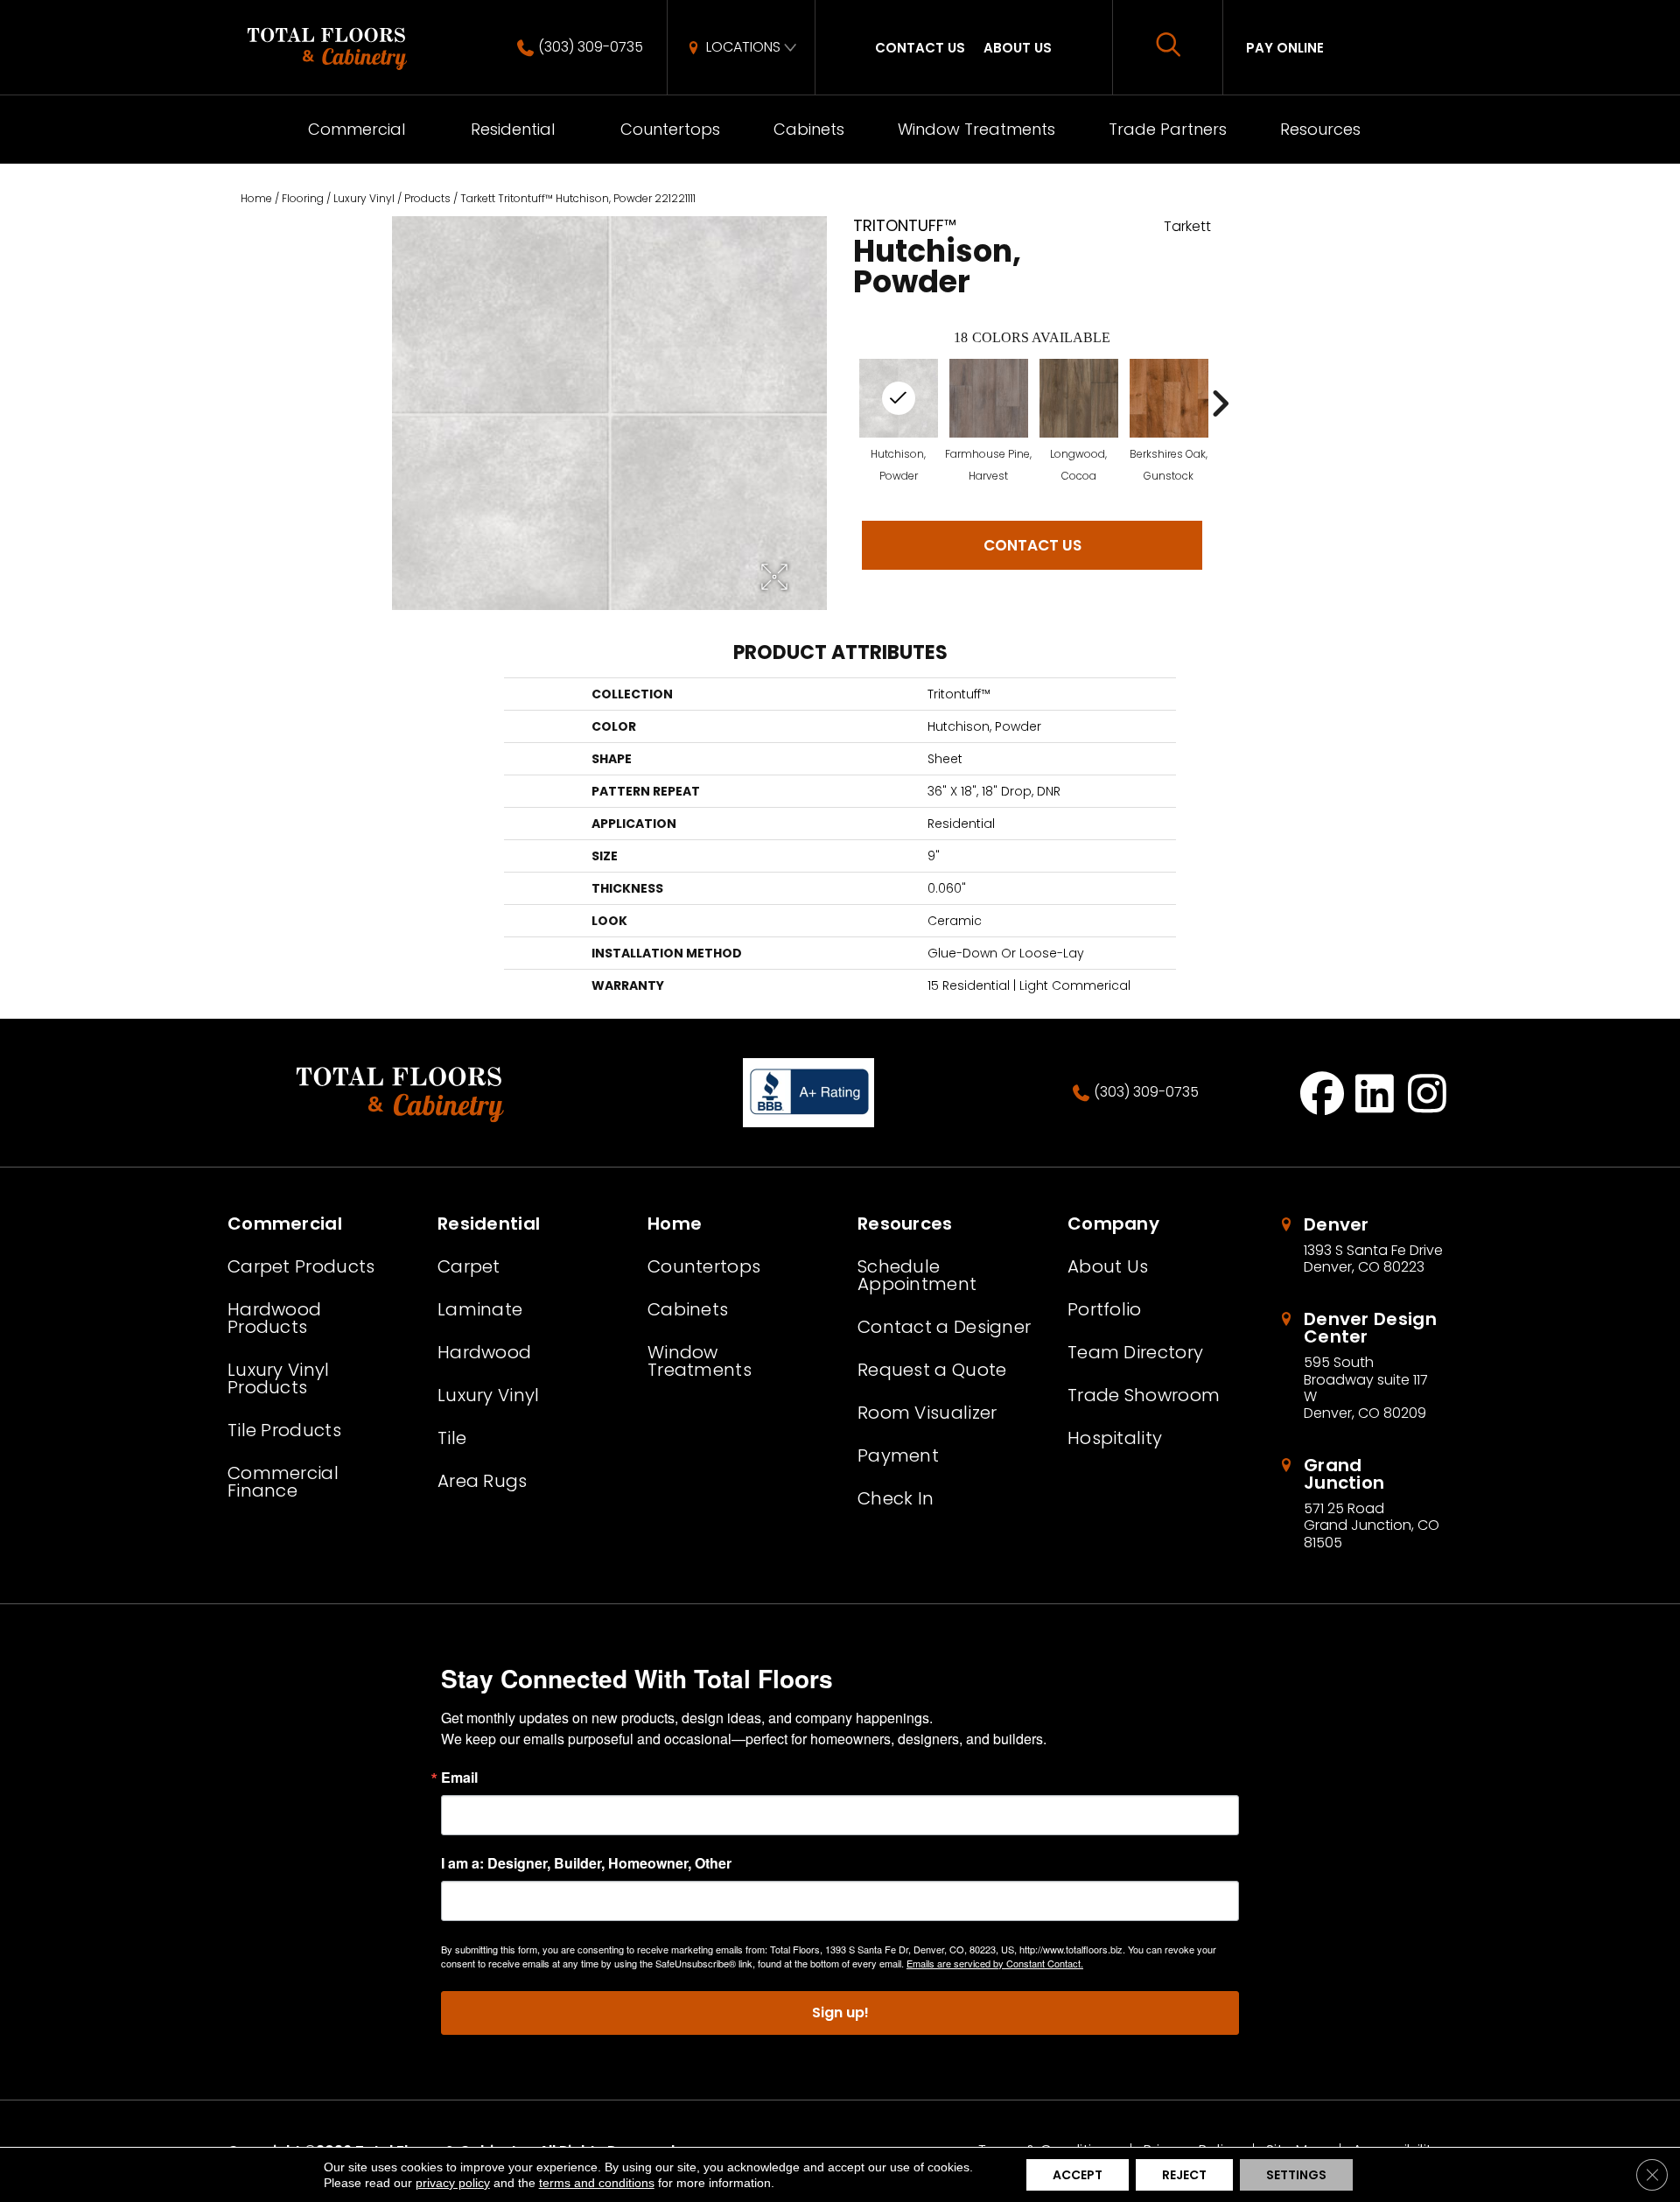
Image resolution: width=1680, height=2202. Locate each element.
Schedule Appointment (917, 1275)
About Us (1018, 48)
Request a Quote (932, 1370)
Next (1220, 403)
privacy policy (453, 2183)
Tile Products (284, 1430)
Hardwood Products (274, 1318)
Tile (452, 1438)
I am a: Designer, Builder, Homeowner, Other (586, 1863)
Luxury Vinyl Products (279, 1378)
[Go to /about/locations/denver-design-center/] (1365, 1366)
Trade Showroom (1144, 1395)
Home (256, 198)
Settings (1296, 2175)
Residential (513, 129)
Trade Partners (1168, 129)
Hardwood (484, 1352)
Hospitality (1115, 1438)
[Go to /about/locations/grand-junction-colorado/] (1365, 1504)
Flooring (303, 198)
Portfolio (1105, 1309)
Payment (898, 1455)
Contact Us (920, 48)
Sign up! (840, 2013)
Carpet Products (301, 1266)
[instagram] (1428, 1093)
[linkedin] (1375, 1093)
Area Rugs (483, 1481)
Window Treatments (976, 129)
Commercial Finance (283, 1482)
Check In (896, 1498)
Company (1113, 1224)
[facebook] (1323, 1093)
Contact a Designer (944, 1327)
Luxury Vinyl (364, 198)
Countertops (670, 129)
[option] (988, 420)
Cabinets (809, 129)
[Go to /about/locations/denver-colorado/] (1365, 1245)
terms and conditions (597, 2183)
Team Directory (1135, 1352)
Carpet (469, 1266)
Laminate (480, 1309)
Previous (844, 403)
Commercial (357, 129)
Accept (1078, 2175)
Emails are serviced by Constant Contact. (995, 1963)
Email (459, 1778)
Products (427, 198)
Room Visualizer (927, 1413)
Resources (1320, 129)
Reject (1184, 2175)
